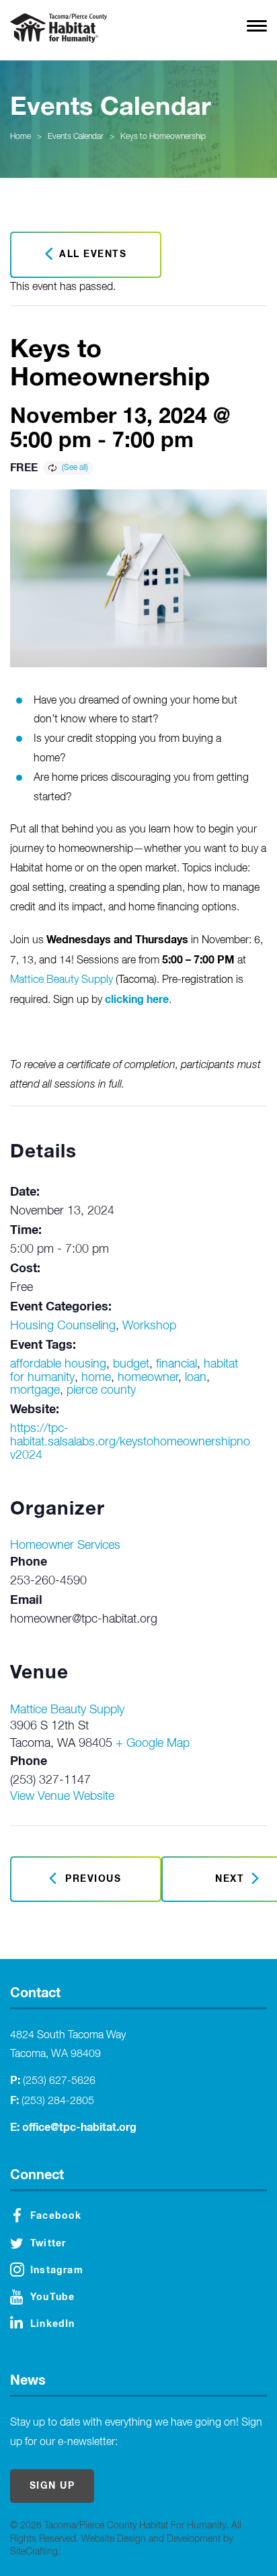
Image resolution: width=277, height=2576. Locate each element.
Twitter (48, 2244)
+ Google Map (153, 1744)
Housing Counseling (63, 1326)
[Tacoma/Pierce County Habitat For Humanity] (58, 28)
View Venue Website (62, 1797)
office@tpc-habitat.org (79, 2128)
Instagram (57, 2271)
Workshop (149, 1326)
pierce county (101, 1390)
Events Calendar (76, 137)
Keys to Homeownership (163, 137)
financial (176, 1364)
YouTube (52, 2297)
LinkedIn (53, 2324)
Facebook (56, 2216)
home (96, 1378)
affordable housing (58, 1364)
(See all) (75, 468)
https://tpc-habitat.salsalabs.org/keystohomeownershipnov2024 (130, 1442)
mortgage (35, 1390)
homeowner (148, 1378)
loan (196, 1378)
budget (131, 1364)
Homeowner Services (65, 1545)
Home (21, 137)
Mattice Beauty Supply (62, 980)
